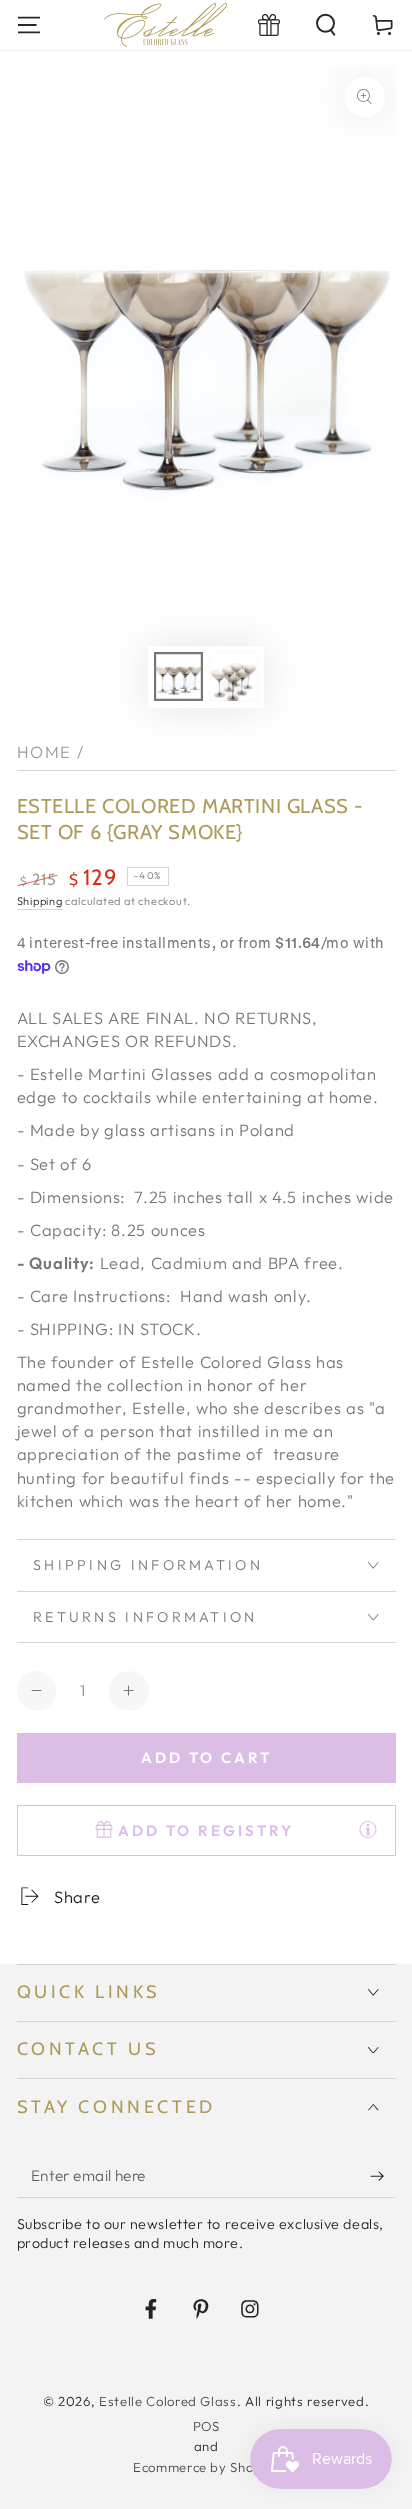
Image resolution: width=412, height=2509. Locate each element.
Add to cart (206, 1757)
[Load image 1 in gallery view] (178, 676)
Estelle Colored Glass (168, 2401)
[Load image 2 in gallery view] (233, 676)
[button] (326, 24)
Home (44, 751)
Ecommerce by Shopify (206, 2467)
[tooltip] (368, 1829)
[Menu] (28, 24)
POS (206, 2426)
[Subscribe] (382, 2176)
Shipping (40, 901)
